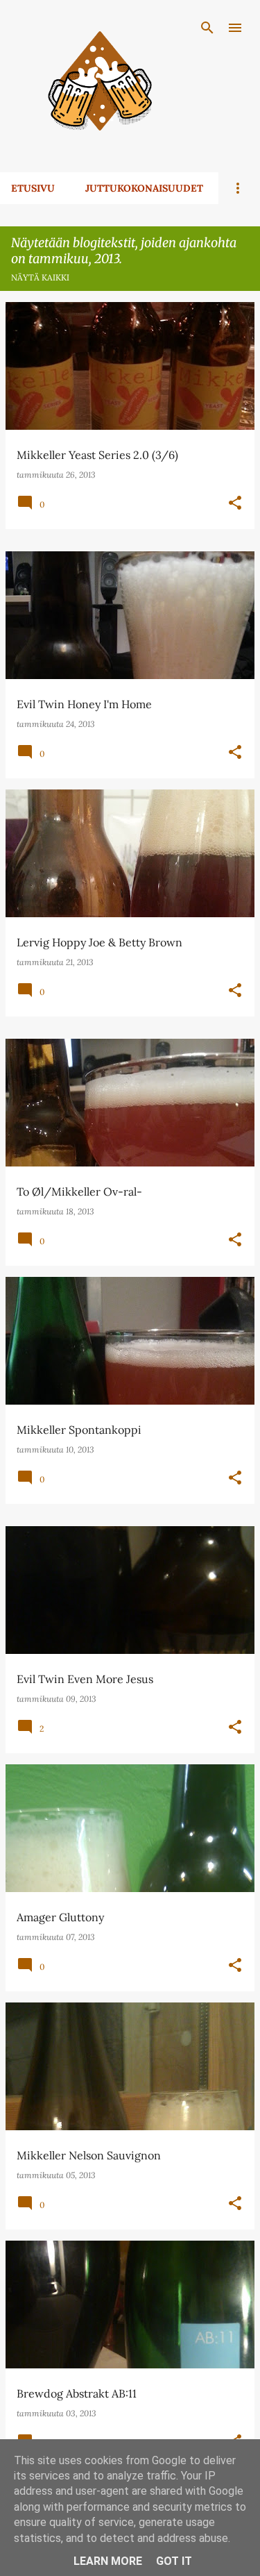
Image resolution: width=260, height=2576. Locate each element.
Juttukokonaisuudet (144, 188)
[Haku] (207, 28)
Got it (174, 2561)
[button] (235, 503)
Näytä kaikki (40, 277)
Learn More (108, 2561)
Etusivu (33, 188)
